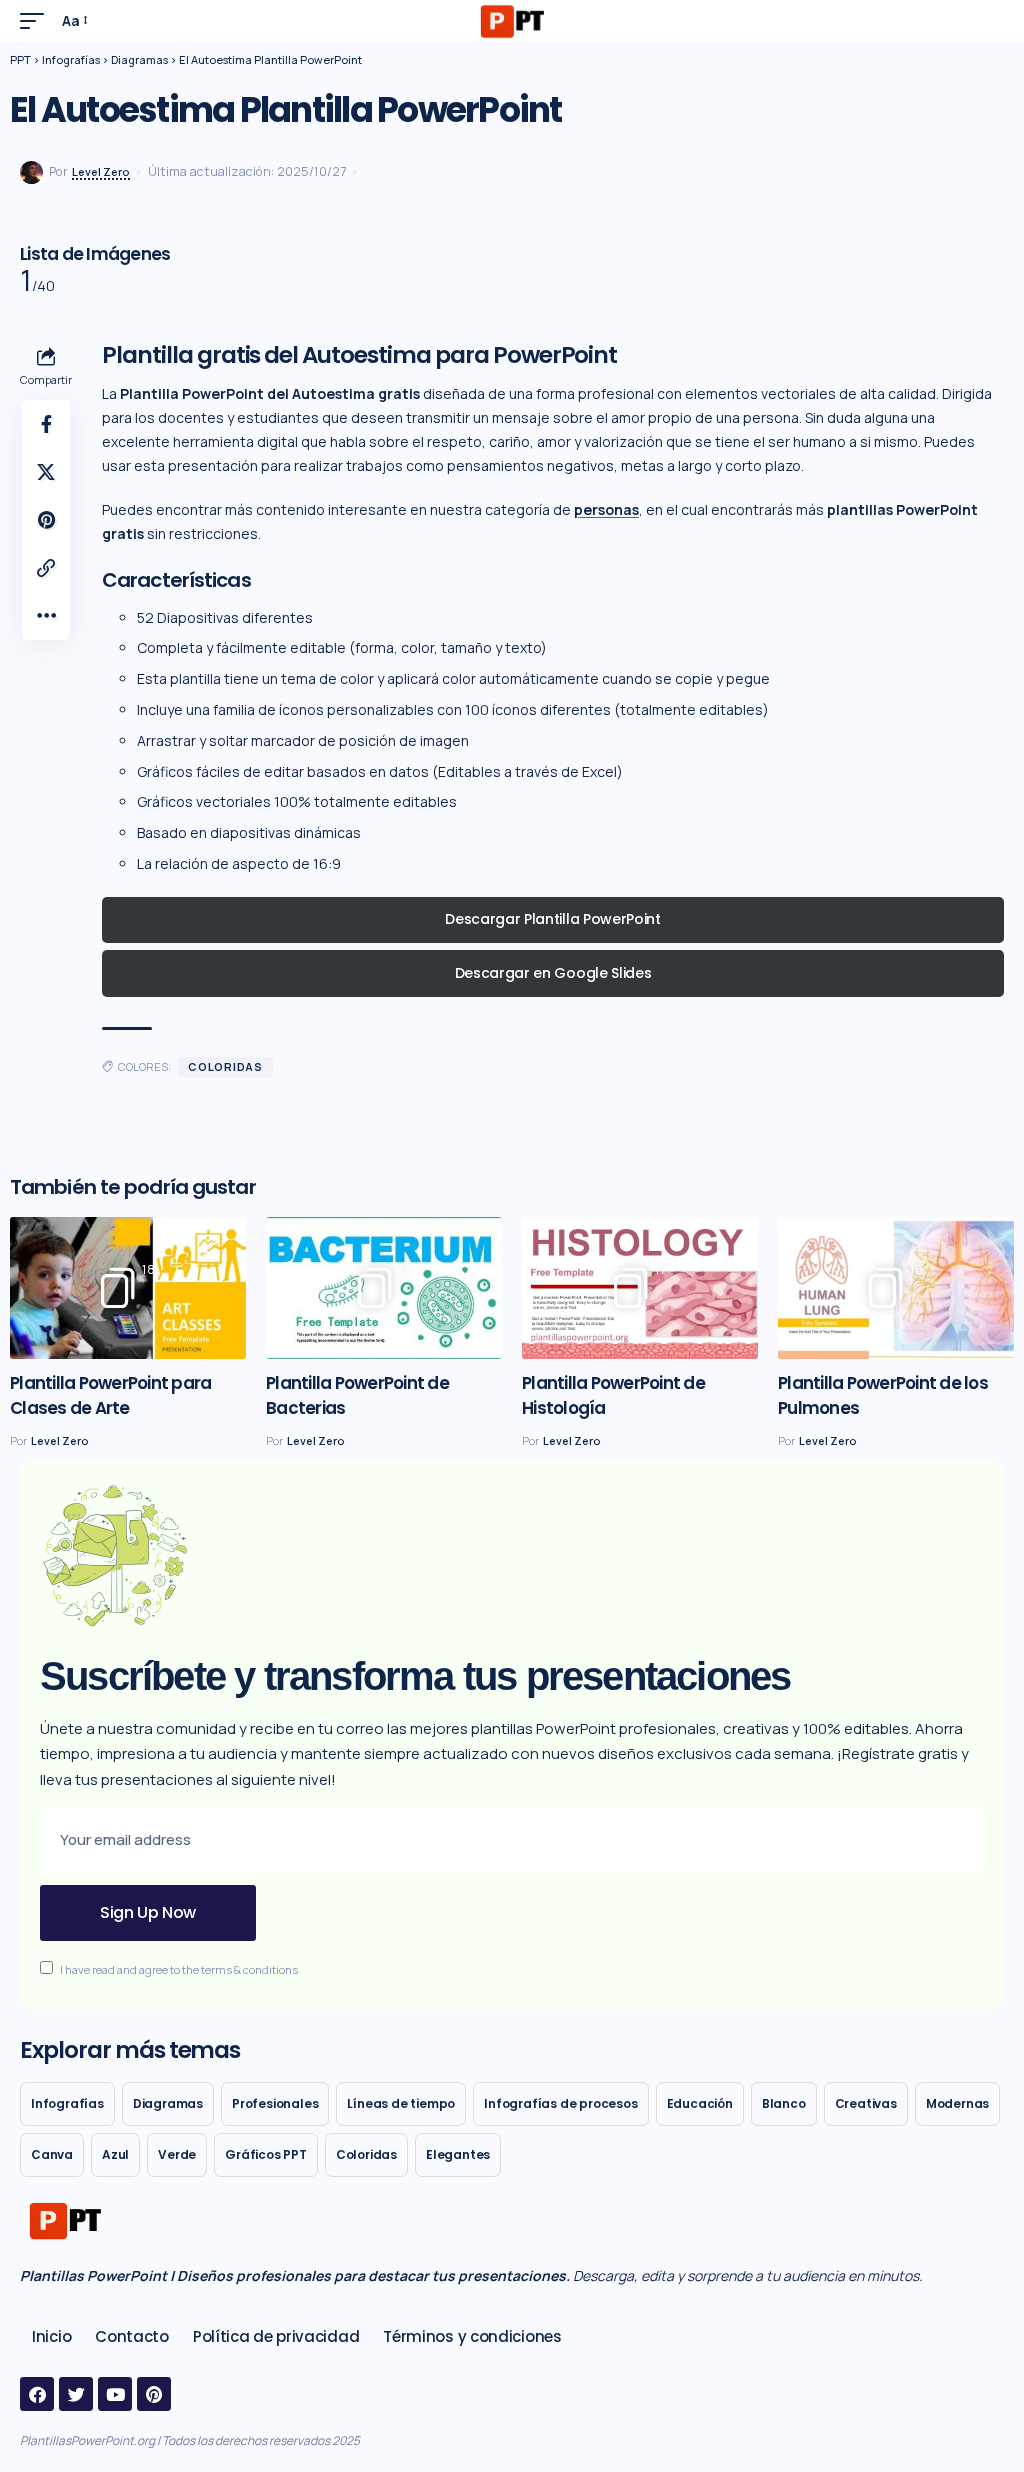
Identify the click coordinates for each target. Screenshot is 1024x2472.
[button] (37, 21)
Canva (52, 2154)
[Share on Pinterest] (46, 520)
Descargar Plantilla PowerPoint (552, 919)
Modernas (957, 2103)
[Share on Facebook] (46, 424)
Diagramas (168, 2103)
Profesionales (275, 2103)
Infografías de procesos (560, 2103)
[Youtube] (115, 2394)
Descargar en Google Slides (553, 973)
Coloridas (225, 1066)
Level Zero (101, 171)
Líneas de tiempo (401, 2103)
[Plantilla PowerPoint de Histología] (640, 1288)
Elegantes (458, 2154)
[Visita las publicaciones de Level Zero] (31, 172)
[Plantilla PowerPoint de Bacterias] (384, 1288)
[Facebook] (37, 2394)
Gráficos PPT (266, 2154)
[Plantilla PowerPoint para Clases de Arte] (128, 1288)
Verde (177, 2154)
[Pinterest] (154, 2394)
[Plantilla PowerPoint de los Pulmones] (896, 1288)
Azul (115, 2154)
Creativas (866, 2103)
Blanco (784, 2103)
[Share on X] (46, 472)
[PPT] (512, 21)
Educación (700, 2103)
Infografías (67, 2103)
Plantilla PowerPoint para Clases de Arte (110, 1395)
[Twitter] (76, 2394)
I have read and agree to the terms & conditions (179, 1969)
